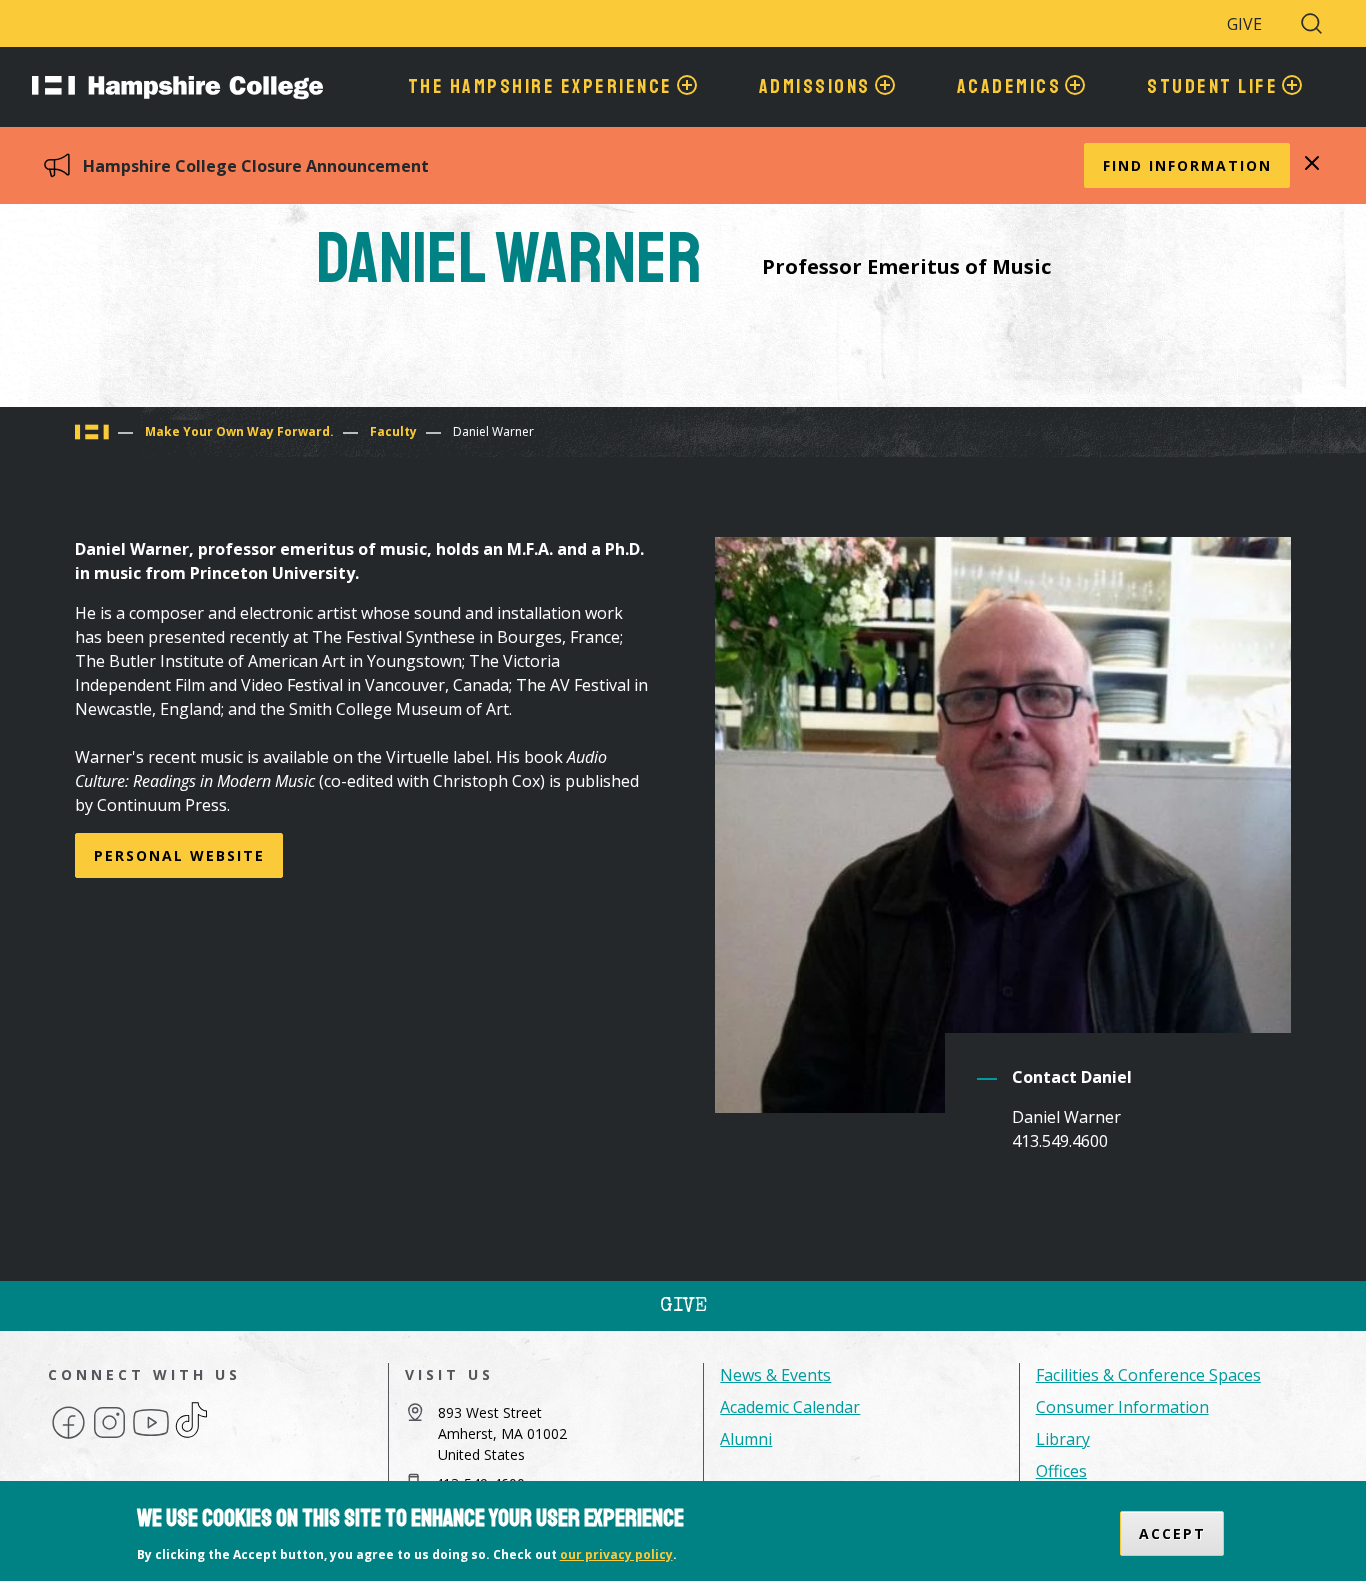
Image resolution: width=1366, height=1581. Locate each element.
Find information (1187, 165)
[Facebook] (68, 1437)
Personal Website (179, 855)
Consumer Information (1122, 1407)
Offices (1061, 1471)
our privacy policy (616, 1554)
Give (1244, 24)
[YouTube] (151, 1437)
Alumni (746, 1439)
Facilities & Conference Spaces (1148, 1375)
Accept (1172, 1533)
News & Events (775, 1375)
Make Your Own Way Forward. (239, 431)
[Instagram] (109, 1437)
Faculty (393, 431)
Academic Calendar (790, 1407)
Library (1063, 1439)
